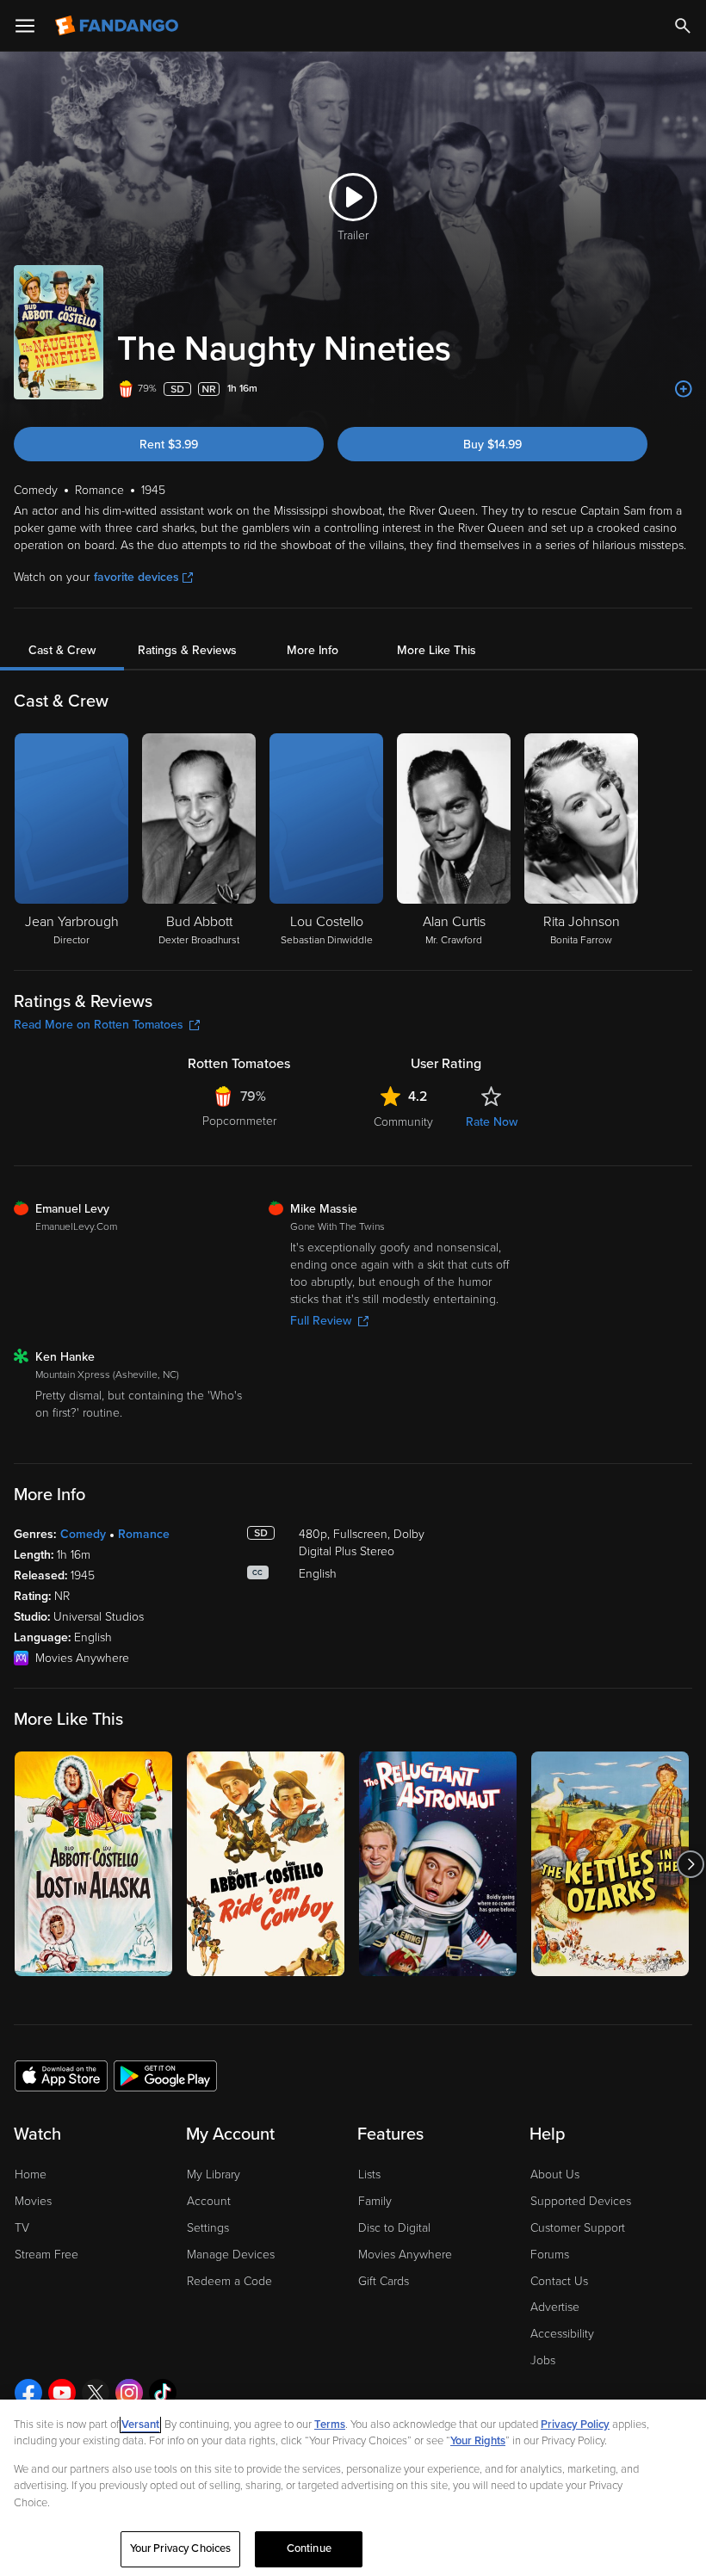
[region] (353, 2488)
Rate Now (492, 1122)
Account (209, 2201)
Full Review (321, 1321)
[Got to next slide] (690, 1864)
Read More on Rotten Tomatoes (99, 1025)
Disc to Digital (394, 2228)
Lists (369, 2174)
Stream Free (46, 2255)
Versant (140, 2425)
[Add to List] (684, 389)
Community (403, 1122)
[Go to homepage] (118, 26)
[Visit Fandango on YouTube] (62, 2393)
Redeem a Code (229, 2281)
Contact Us (559, 2281)
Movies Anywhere (405, 2255)
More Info (313, 650)
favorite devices (136, 577)
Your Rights (478, 2441)
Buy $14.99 (492, 445)
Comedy (83, 1534)
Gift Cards (384, 2281)
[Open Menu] (25, 26)
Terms (330, 2425)
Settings (208, 2228)
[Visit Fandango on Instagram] (129, 2393)
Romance (144, 1534)
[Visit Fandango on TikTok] (163, 2393)
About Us (555, 2174)
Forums (550, 2255)
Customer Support (578, 2228)
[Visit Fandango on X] (96, 2393)
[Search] (683, 26)
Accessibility (562, 2334)
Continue (309, 2548)
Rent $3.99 (169, 445)
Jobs (543, 2360)
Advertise (555, 2307)
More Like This (437, 650)
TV (22, 2228)
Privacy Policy (575, 2425)
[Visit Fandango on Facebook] (28, 2393)
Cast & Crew (62, 650)
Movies (33, 2201)
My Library (214, 2174)
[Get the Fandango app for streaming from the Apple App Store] (61, 2075)
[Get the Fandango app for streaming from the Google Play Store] (165, 2075)
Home (31, 2174)
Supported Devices (581, 2201)
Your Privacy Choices (181, 2548)
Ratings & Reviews (187, 650)
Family (375, 2201)
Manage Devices (231, 2255)
